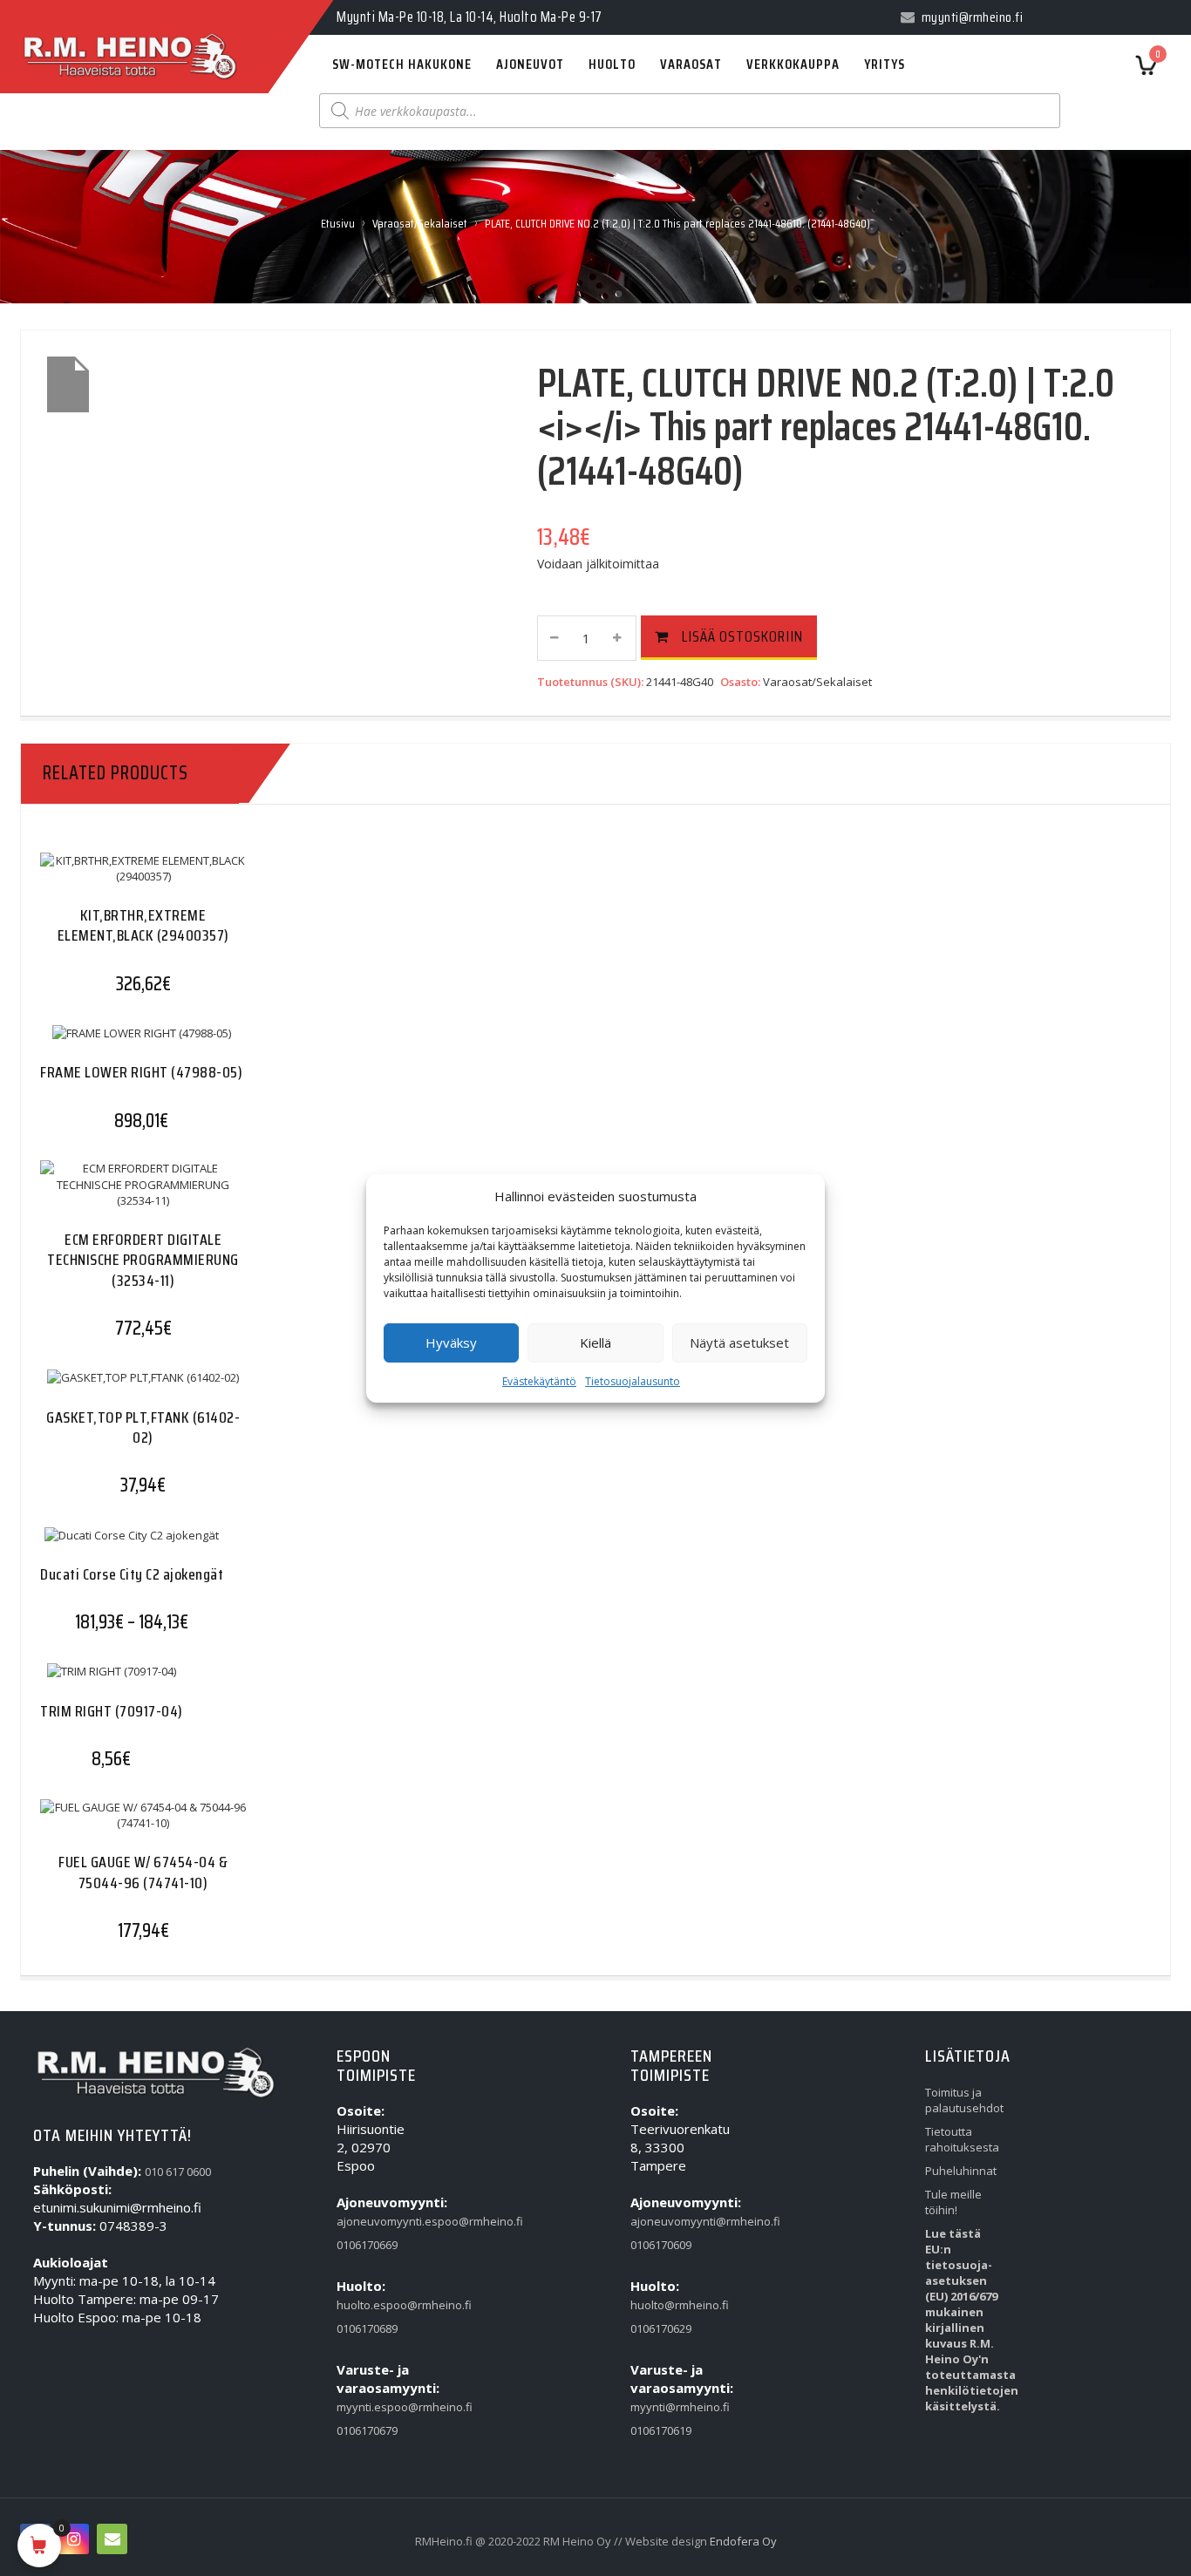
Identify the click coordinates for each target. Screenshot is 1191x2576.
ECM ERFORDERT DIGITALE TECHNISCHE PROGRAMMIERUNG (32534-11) (143, 1260)
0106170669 (367, 2245)
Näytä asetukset (739, 1342)
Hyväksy (451, 1342)
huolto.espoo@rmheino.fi (373, 2305)
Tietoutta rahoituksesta (961, 2139)
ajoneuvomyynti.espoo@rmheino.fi (373, 2221)
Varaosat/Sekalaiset (420, 223)
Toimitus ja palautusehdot (961, 2100)
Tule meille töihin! (953, 2202)
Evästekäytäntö (539, 1381)
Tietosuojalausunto (633, 1381)
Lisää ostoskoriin (742, 636)
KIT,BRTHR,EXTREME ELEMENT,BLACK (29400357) (143, 925)
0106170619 (661, 2430)
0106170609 (661, 2245)
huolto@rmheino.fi (667, 2305)
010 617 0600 (178, 2172)
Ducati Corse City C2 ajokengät (132, 1574)
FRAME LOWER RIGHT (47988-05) (141, 1072)
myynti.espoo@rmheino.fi (373, 2407)
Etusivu (338, 223)
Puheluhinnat (961, 2171)
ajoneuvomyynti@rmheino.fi (667, 2221)
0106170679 (367, 2430)
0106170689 (367, 2328)
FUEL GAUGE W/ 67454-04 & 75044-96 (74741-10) (143, 1872)
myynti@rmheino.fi (667, 2407)
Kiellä (595, 1342)
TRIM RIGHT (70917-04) (112, 1711)
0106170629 (661, 2328)
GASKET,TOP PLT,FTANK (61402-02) (143, 1427)
